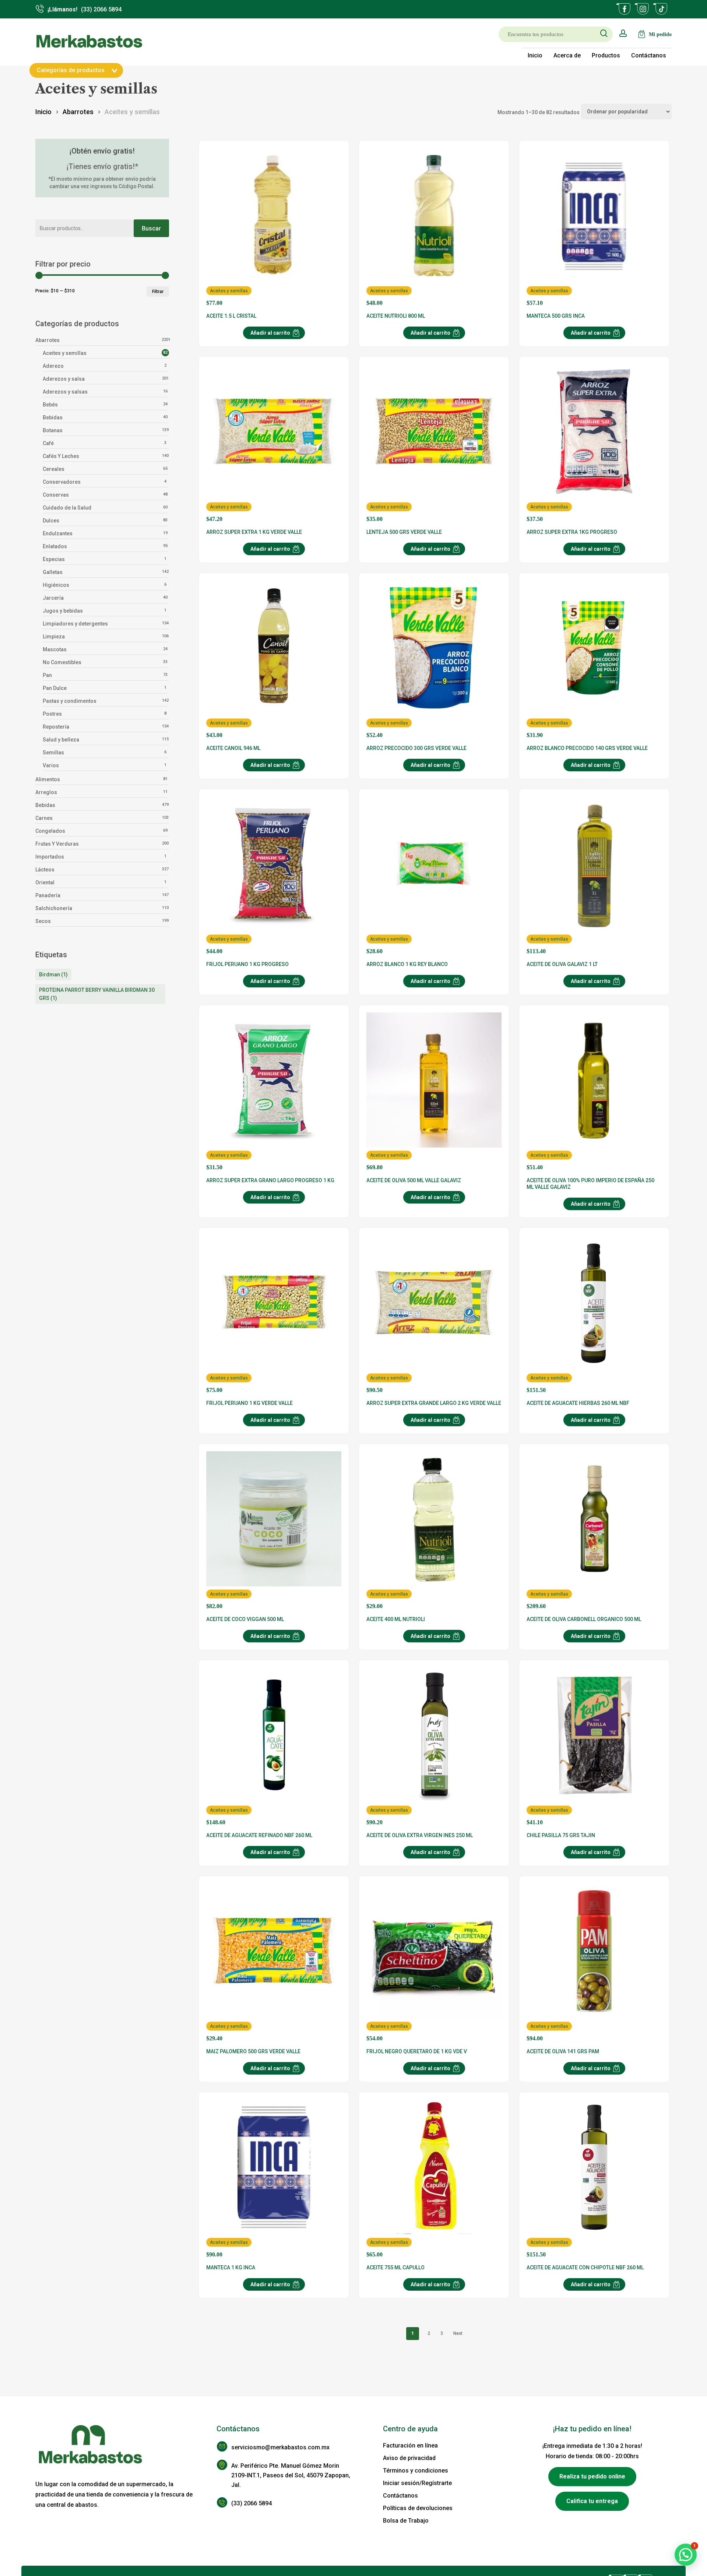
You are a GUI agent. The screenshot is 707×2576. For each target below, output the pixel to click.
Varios (51, 765)
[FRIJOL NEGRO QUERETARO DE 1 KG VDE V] (434, 1963)
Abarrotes (78, 112)
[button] (686, 2555)
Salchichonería (54, 908)
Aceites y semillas (65, 353)
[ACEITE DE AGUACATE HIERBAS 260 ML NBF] (594, 1314)
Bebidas (53, 417)
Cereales (54, 469)
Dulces (51, 521)
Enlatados (55, 546)
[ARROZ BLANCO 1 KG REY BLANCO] (434, 875)
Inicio (43, 112)
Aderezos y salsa (64, 379)
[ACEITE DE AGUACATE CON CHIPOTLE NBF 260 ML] (594, 2179)
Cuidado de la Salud (67, 508)
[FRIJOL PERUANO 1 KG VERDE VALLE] (274, 1314)
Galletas (53, 572)
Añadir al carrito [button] (270, 333)
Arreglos (46, 792)
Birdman (53, 975)
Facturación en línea (410, 2445)
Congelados (50, 831)
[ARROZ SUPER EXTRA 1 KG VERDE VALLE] (274, 443)
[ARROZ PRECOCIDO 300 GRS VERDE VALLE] (434, 659)
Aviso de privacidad (409, 2458)
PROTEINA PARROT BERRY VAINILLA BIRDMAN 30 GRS (97, 994)
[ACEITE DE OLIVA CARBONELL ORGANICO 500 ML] (594, 1530)
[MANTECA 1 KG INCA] (274, 2179)
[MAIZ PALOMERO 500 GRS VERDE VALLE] (274, 1963)
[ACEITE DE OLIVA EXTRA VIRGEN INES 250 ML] (434, 1747)
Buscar (151, 228)
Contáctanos (400, 2496)
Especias (54, 559)
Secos (43, 921)
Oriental (45, 882)
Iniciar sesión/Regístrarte (417, 2483)
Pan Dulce (55, 688)
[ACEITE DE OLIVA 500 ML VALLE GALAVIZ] (434, 1092)
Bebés (50, 405)
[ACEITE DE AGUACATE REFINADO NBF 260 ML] (274, 1747)
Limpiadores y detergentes (75, 624)
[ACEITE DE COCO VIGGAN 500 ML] (274, 1530)
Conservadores (62, 482)
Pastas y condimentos (70, 701)
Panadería (48, 895)
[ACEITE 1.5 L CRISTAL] (274, 227)
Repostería (56, 727)
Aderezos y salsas (65, 392)
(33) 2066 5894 (252, 2503)
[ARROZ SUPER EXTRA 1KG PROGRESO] (594, 443)
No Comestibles (62, 662)
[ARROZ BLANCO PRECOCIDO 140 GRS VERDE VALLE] (594, 659)
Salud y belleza (61, 740)
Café (48, 443)
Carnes (44, 818)
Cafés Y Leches (61, 456)
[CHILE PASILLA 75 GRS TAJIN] (594, 1747)
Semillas (53, 753)
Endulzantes (58, 533)
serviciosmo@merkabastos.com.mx (280, 2447)
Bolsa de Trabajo (406, 2521)
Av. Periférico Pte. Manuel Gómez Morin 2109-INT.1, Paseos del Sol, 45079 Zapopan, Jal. (291, 2475)
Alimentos (48, 779)
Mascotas (55, 649)
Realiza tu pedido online (592, 2476)
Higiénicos (56, 585)
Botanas (53, 430)
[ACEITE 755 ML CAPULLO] (434, 2179)
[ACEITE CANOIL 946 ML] (274, 659)
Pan (47, 675)
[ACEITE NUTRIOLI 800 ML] (434, 227)
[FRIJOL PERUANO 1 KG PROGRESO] (274, 875)
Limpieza (54, 637)
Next (458, 2333)
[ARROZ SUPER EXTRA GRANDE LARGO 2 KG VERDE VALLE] (434, 1314)
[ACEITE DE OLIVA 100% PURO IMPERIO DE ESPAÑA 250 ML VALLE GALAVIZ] (594, 1092)
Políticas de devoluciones (418, 2508)
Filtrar (158, 292)
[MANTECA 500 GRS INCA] (594, 227)
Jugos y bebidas (63, 611)
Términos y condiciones (416, 2471)
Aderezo (53, 366)
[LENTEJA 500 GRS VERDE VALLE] (434, 443)
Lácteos (45, 870)
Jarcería (53, 598)
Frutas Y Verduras (57, 844)
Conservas (56, 495)
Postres (52, 714)
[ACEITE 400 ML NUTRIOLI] (434, 1530)
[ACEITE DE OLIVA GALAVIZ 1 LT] (594, 875)
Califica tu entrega (592, 2501)
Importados (50, 857)
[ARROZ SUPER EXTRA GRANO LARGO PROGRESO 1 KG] (274, 1092)
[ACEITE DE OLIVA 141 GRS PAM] (594, 1963)
